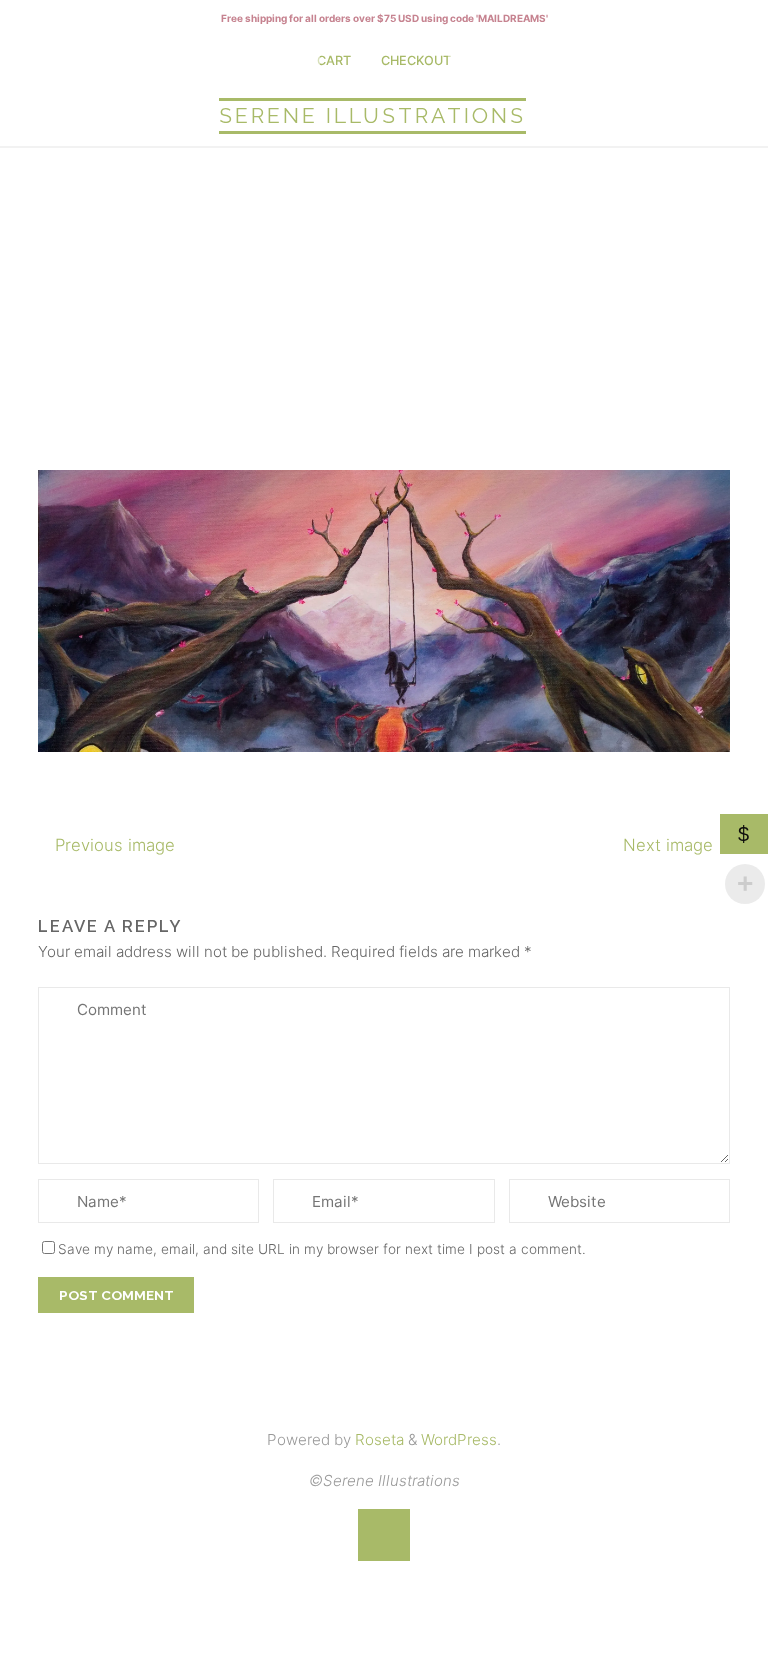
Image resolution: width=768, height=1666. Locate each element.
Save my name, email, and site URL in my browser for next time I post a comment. (322, 1249)
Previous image (115, 845)
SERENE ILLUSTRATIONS (372, 115)
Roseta (377, 1439)
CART (334, 60)
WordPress (459, 1439)
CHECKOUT (416, 60)
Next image (668, 845)
